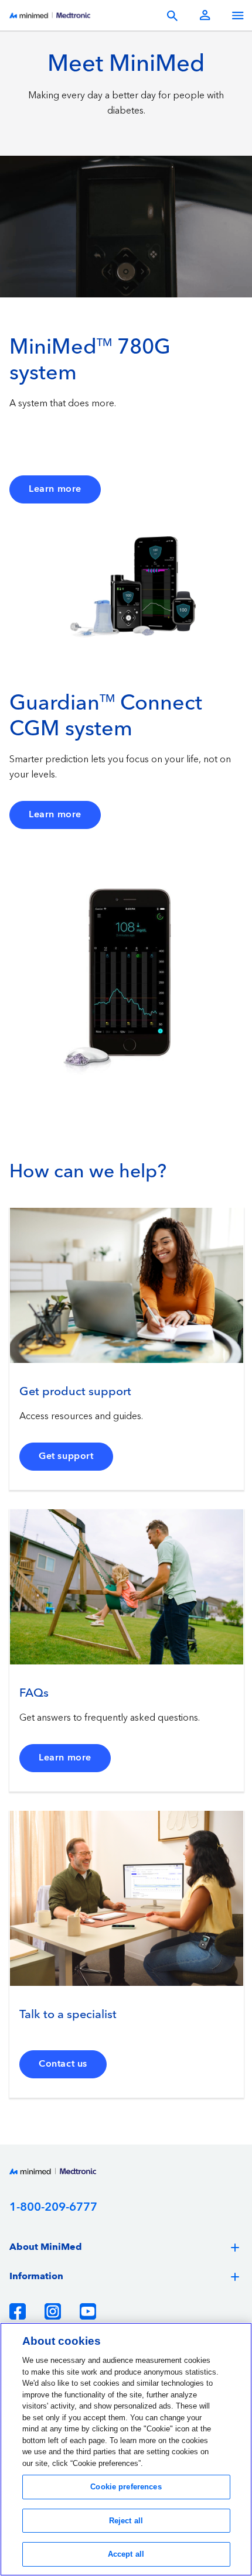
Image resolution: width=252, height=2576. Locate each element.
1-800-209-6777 (53, 2207)
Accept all (126, 2554)
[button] (126, 2248)
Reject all (126, 2521)
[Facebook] (18, 2311)
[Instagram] (53, 2311)
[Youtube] (88, 2311)
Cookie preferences (126, 2487)
